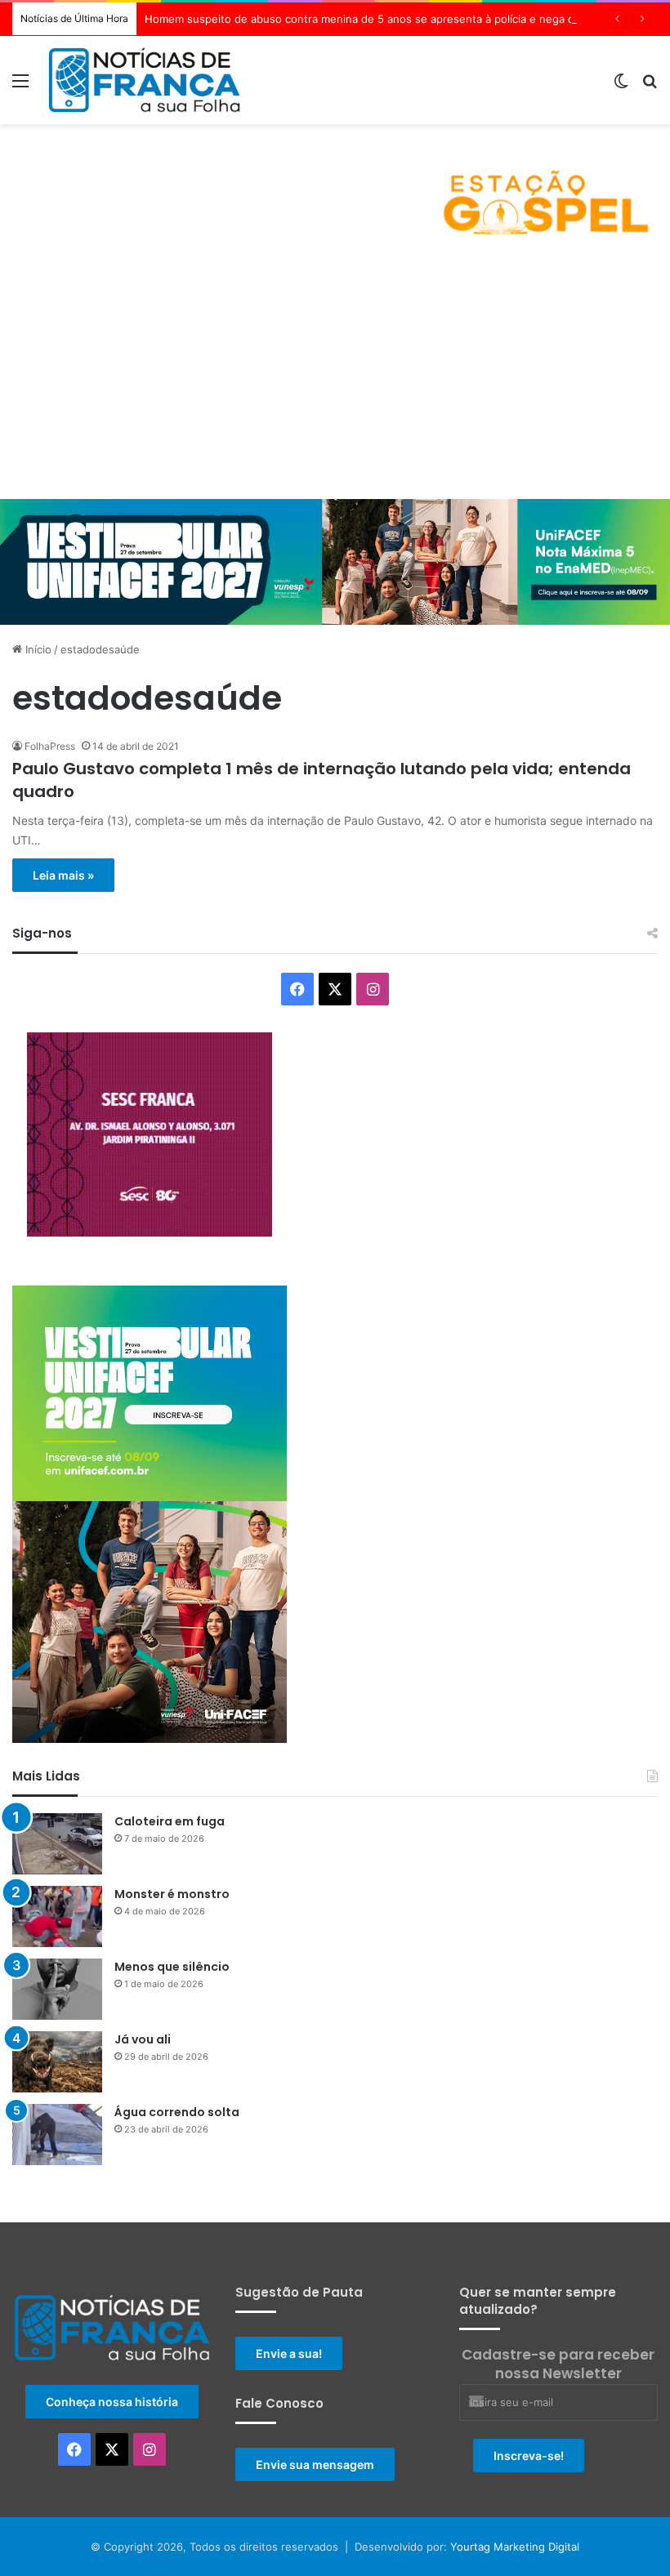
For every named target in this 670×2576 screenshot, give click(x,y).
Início (37, 649)
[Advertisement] (335, 377)
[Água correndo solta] (57, 2135)
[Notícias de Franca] (144, 80)
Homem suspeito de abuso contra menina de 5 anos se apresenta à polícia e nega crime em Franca (398, 19)
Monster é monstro (172, 1894)
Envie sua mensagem (315, 2465)
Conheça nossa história (112, 2402)
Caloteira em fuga (170, 1821)
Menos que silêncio (172, 1967)
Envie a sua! (289, 2353)
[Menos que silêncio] (57, 1989)
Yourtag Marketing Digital (515, 2547)
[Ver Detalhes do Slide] (335, 189)
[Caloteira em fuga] (57, 1844)
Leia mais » (63, 875)
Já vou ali (143, 2039)
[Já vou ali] (57, 2062)
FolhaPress (50, 746)
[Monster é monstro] (57, 1916)
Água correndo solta (177, 2112)
